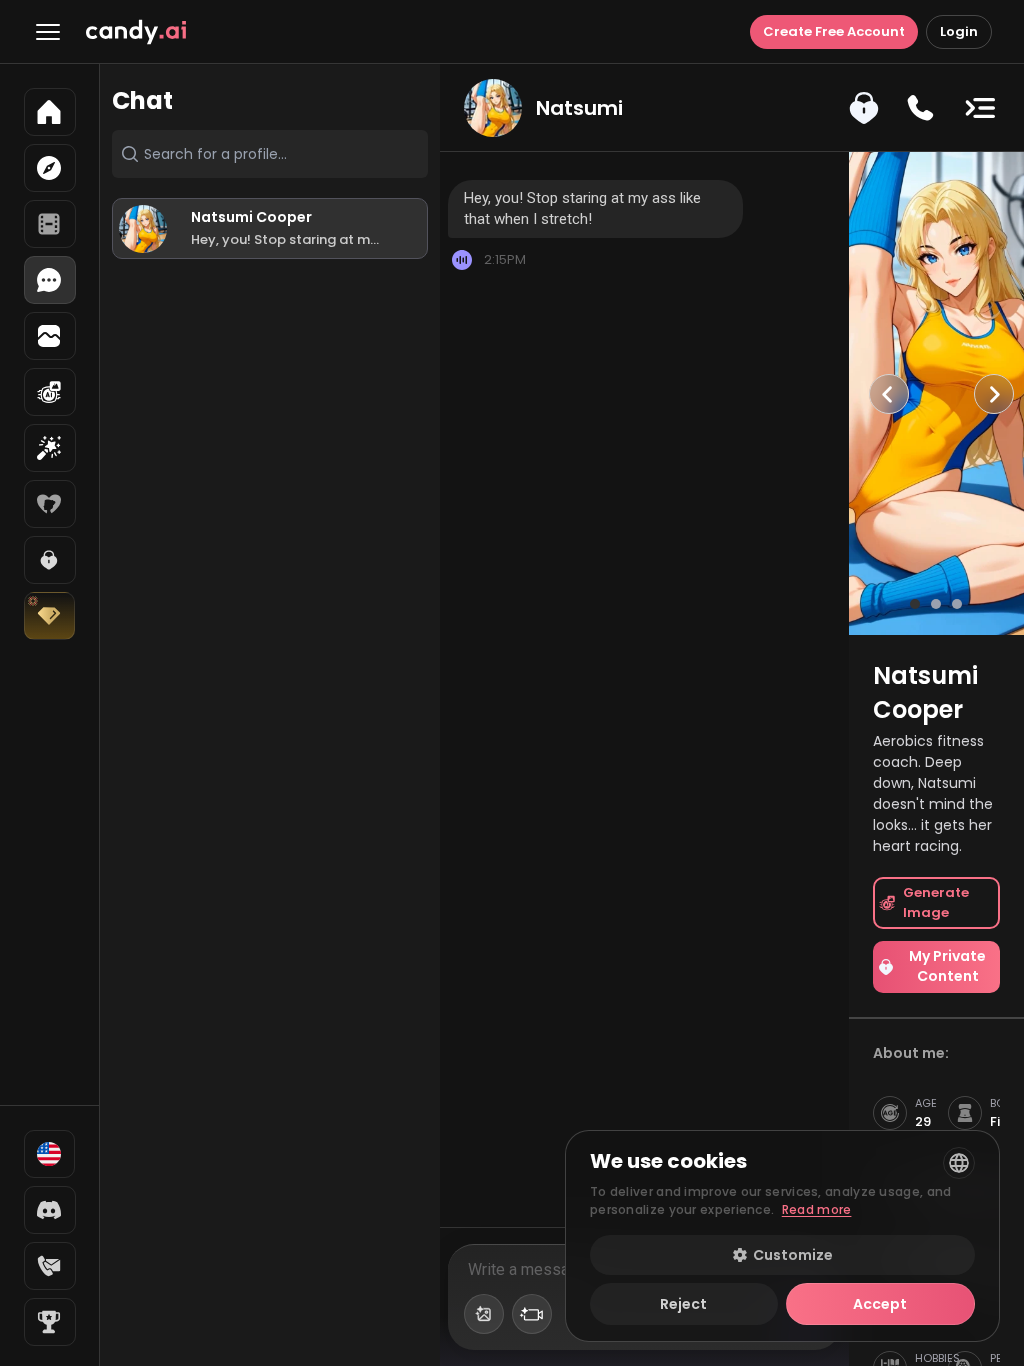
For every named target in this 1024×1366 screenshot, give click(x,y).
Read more (817, 1209)
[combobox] (959, 1163)
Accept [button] (880, 1304)
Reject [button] (683, 1304)
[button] (782, 1255)
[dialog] (782, 1236)
